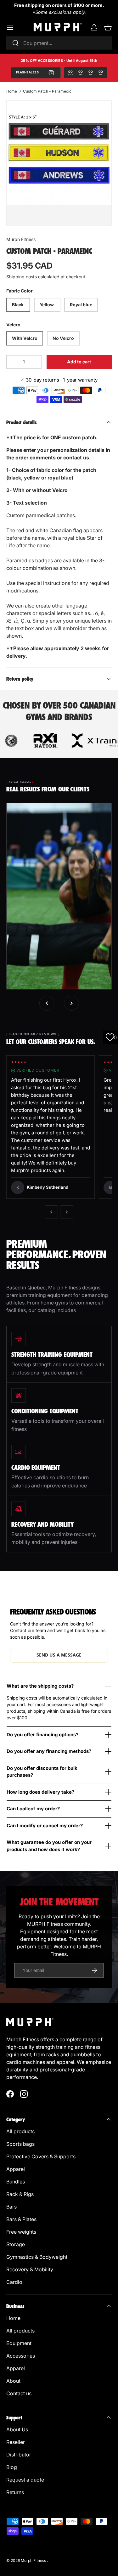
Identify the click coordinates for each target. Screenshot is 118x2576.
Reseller (16, 2442)
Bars (12, 2207)
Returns (15, 2492)
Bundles (16, 2182)
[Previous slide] (47, 1003)
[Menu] (10, 27)
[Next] (67, 1212)
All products (20, 2131)
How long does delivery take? (40, 1792)
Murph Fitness (21, 239)
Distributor (19, 2455)
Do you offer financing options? (42, 1735)
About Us (17, 2429)
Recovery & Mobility (30, 2269)
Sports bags (20, 2144)
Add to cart (79, 362)
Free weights (21, 2232)
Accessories (21, 2356)
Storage (16, 2244)
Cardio (14, 2282)
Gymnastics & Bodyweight (37, 2257)
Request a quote (25, 2480)
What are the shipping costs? (40, 1686)
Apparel (16, 2169)
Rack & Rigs (20, 2194)
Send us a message (59, 1655)
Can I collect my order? (33, 1809)
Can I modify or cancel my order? (45, 1826)
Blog (12, 2467)
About (13, 2381)
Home (12, 91)
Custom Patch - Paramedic (47, 91)
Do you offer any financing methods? (49, 1751)
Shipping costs (22, 277)
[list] (59, 153)
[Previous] (51, 1212)
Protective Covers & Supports (41, 2156)
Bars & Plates (21, 2219)
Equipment (20, 2343)
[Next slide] (71, 1003)
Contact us (19, 2393)
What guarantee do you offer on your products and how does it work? (49, 1846)
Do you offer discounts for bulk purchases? (42, 1772)
